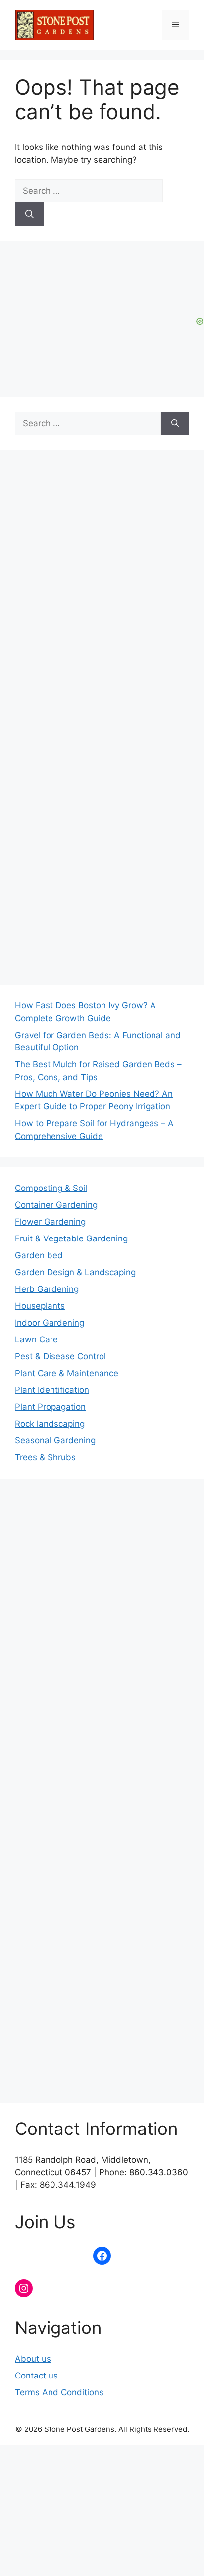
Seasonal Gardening (55, 1440)
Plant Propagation (50, 1407)
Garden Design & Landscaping (75, 1272)
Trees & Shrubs (45, 1457)
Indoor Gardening (50, 1323)
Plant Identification (52, 1390)
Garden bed (39, 1255)
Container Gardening (56, 1205)
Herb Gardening (47, 1289)
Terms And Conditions (59, 2392)
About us (33, 2359)
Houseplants (40, 1306)
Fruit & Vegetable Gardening (71, 1238)
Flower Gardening (50, 1222)
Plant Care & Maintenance (67, 1373)
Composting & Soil (51, 1188)
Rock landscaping (50, 1424)
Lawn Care (36, 1339)
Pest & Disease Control (60, 1356)
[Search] (29, 214)
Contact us (36, 2376)
